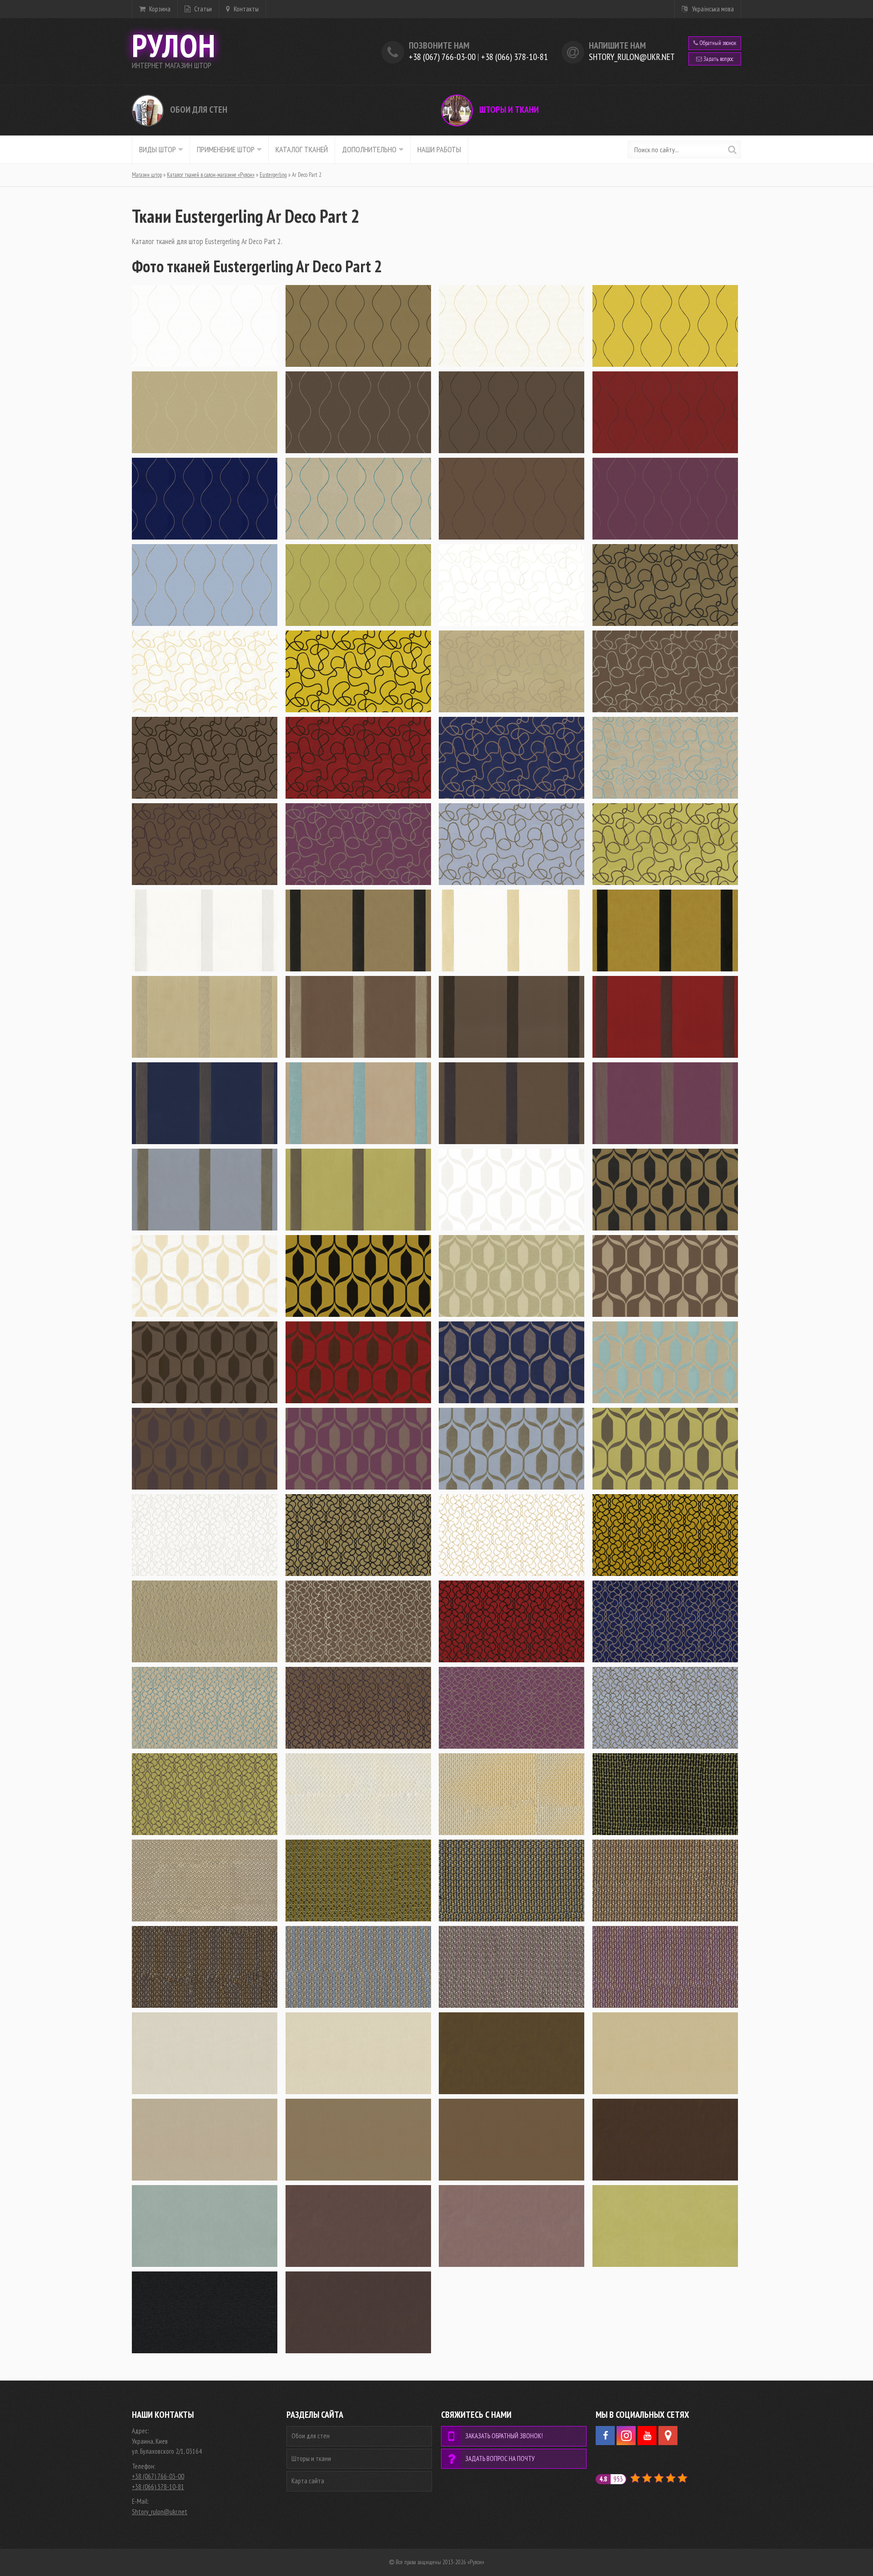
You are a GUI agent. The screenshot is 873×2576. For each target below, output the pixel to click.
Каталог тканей (302, 149)
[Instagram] (626, 2436)
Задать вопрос (718, 59)
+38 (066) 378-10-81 (514, 57)
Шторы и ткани (508, 110)
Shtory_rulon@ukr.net (160, 2512)
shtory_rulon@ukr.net (632, 57)
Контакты (246, 9)
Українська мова (713, 9)
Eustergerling (273, 175)
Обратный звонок (717, 43)
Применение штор (226, 149)
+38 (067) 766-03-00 (442, 57)
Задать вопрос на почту (500, 2458)
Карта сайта (308, 2481)
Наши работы (439, 149)
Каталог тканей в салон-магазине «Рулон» (211, 175)
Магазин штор (147, 175)
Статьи (202, 9)
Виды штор (158, 149)
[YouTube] (647, 2436)
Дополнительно (369, 149)
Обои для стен (198, 110)
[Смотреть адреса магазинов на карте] (668, 2436)
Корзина (159, 9)
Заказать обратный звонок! (504, 2436)
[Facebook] (605, 2436)
